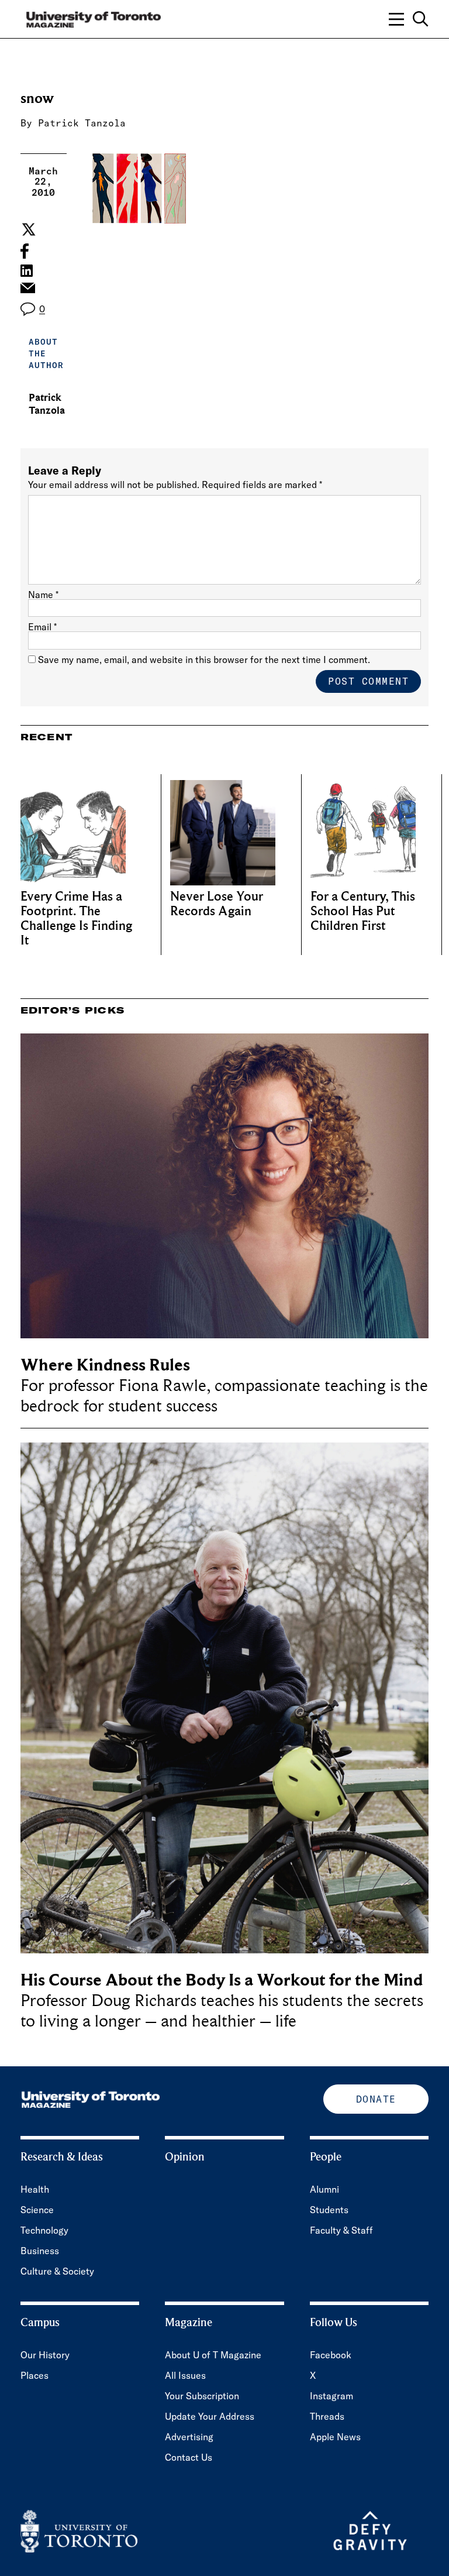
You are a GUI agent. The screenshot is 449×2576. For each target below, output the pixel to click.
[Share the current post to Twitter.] (27, 229)
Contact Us (189, 2457)
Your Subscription (202, 2396)
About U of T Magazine (213, 2355)
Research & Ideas (62, 2157)
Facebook (331, 2355)
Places (34, 2375)
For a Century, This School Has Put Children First (363, 911)
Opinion (185, 2157)
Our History (45, 2355)
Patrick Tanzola (82, 123)
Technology (44, 2230)
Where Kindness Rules (105, 1365)
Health (35, 2189)
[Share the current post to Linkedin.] (27, 271)
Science (37, 2210)
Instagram (331, 2396)
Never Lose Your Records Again (217, 904)
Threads (327, 2416)
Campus (40, 2323)
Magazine (189, 2323)
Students (329, 2210)
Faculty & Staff (341, 2230)
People (326, 2157)
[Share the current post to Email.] (27, 291)
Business (40, 2251)
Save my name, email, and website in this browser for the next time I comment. (204, 660)
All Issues (185, 2375)
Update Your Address (210, 2416)
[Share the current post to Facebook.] (25, 251)
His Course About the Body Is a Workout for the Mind (222, 1980)
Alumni (324, 2189)
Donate (376, 2099)
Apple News (335, 2437)
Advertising (189, 2437)
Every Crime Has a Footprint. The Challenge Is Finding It (76, 919)
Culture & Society (57, 2271)
